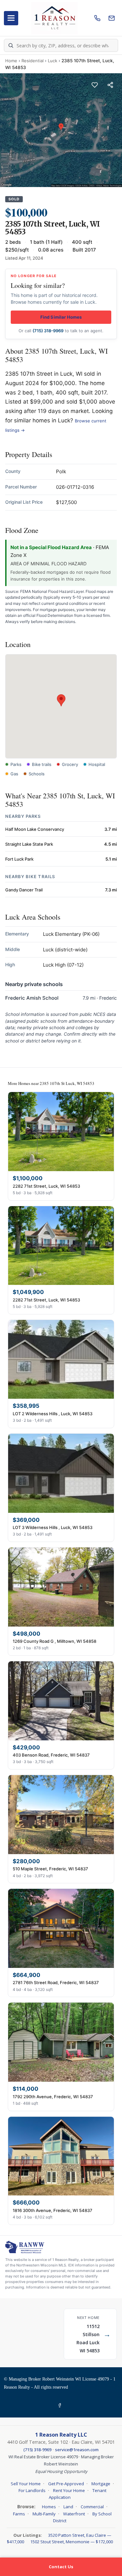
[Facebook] (61, 2406)
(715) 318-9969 (48, 331)
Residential (33, 61)
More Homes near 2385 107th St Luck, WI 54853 (51, 1083)
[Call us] (97, 18)
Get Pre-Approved (66, 2484)
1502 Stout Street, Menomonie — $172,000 (72, 2542)
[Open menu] (11, 18)
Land (68, 2507)
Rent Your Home (69, 2490)
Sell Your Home (26, 2484)
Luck (53, 61)
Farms (19, 2514)
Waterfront (74, 2514)
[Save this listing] (95, 85)
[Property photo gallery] (61, 130)
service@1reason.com (77, 2450)
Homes (49, 2507)
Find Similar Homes (61, 317)
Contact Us (61, 2567)
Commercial (92, 2507)
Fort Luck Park (19, 859)
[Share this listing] (110, 85)
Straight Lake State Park (29, 844)
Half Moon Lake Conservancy (35, 829)
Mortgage (101, 2484)
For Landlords (32, 2490)
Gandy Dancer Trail (24, 890)
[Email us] (112, 18)
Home (11, 61)
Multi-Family (44, 2514)
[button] (61, 700)
